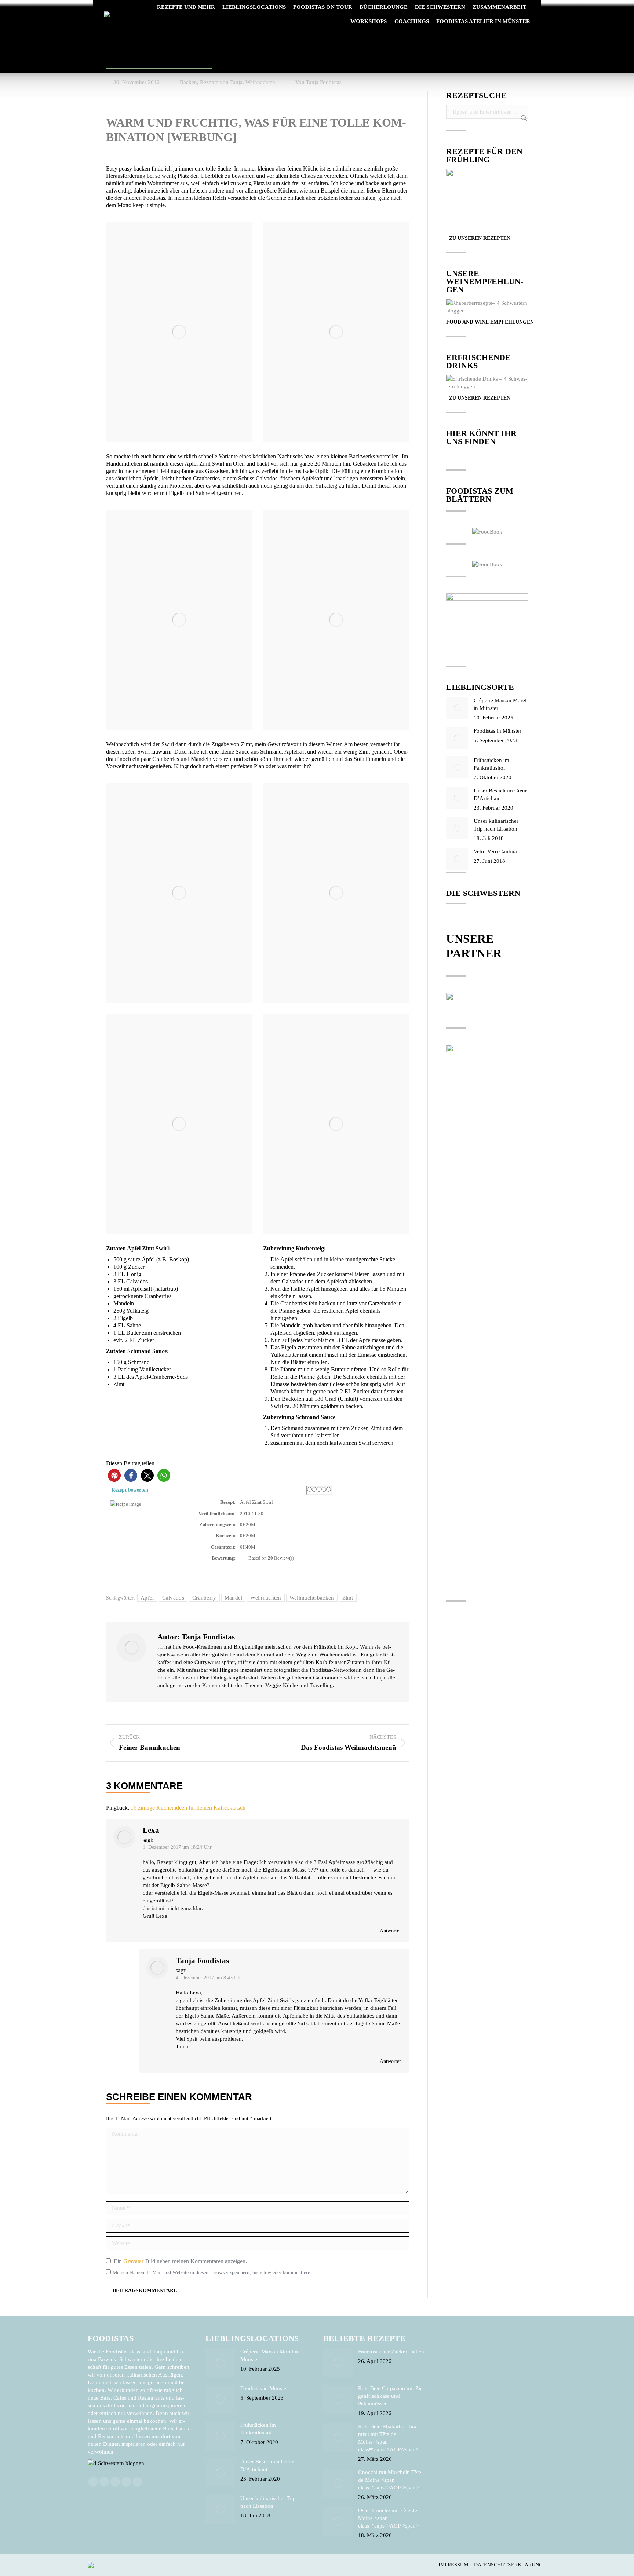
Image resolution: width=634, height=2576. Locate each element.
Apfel (147, 1598)
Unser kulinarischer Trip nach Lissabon (496, 825)
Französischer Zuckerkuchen (391, 2352)
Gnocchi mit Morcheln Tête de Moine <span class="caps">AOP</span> (390, 2480)
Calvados (173, 1598)
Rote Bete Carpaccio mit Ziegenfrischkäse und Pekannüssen (391, 2396)
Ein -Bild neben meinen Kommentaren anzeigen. (180, 2261)
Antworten (391, 1931)
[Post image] (457, 708)
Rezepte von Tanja (221, 82)
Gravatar (133, 2261)
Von (318, 82)
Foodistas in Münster (498, 731)
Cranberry (204, 1598)
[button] (114, 1475)
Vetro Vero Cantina (495, 851)
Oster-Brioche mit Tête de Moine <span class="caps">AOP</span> (388, 2518)
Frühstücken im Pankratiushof (491, 764)
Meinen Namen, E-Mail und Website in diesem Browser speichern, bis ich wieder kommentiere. (212, 2273)
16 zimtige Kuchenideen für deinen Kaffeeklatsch (188, 1808)
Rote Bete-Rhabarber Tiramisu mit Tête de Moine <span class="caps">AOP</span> (388, 2438)
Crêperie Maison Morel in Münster (500, 704)
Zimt (348, 1598)
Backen (188, 82)
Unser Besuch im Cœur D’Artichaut (500, 794)
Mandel (234, 1598)
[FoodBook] (487, 532)
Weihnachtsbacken (312, 1598)
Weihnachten (260, 82)
